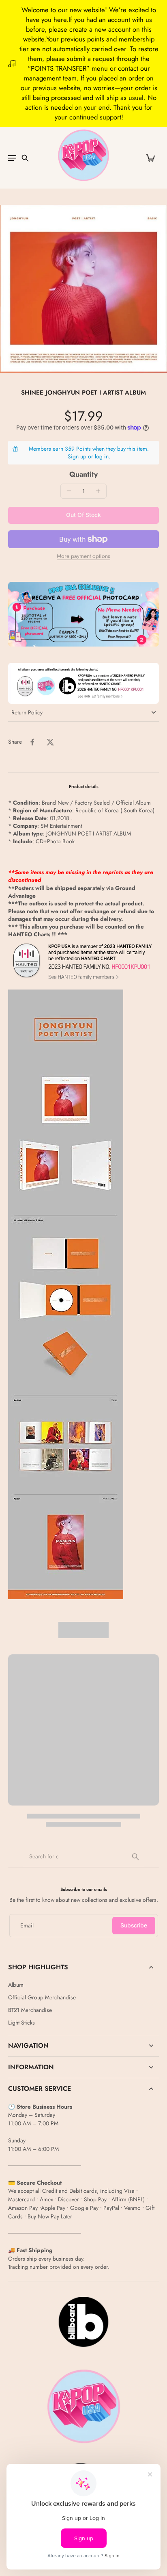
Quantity (83, 474)
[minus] (69, 491)
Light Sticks (21, 2023)
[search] (25, 158)
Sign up (77, 456)
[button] (83, 515)
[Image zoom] (83, 289)
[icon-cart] (150, 158)
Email (27, 1926)
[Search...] (135, 1857)
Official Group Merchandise (42, 1998)
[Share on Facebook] (32, 742)
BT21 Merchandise (30, 2010)
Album (16, 1985)
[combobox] (83, 1857)
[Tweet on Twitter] (50, 742)
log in (102, 456)
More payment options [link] (83, 557)
